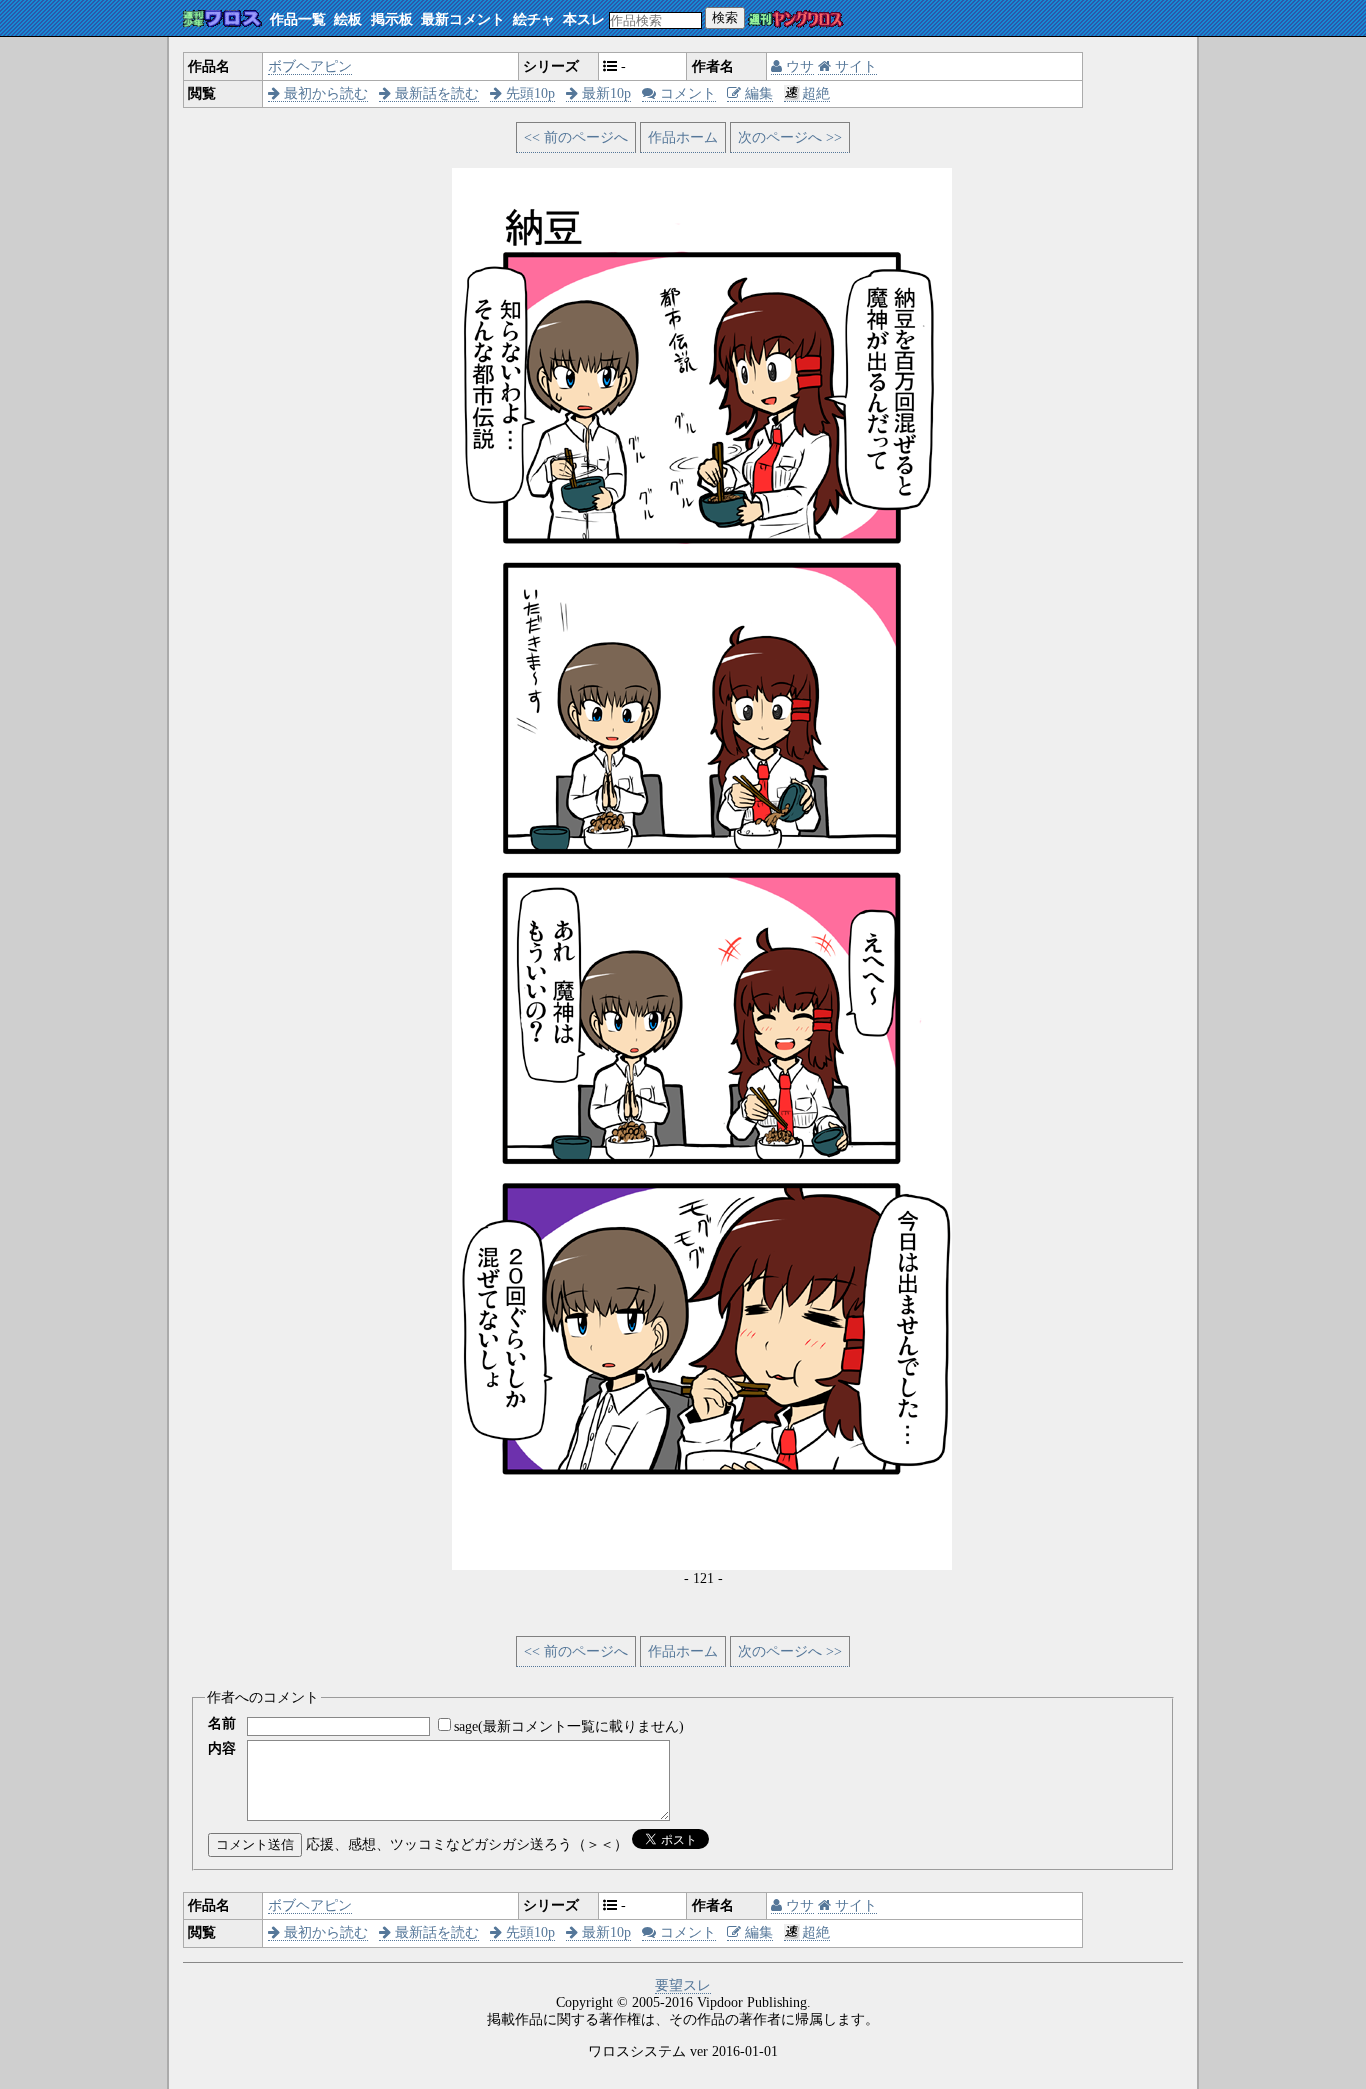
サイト (854, 66)
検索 (725, 17)
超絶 (816, 93)
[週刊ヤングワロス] (796, 20)
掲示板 (392, 19)
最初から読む (324, 93)
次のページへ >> (790, 137)
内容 (222, 1748)
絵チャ (534, 19)
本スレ (584, 19)
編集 (757, 93)
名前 (222, 1723)
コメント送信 (255, 1844)
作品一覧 (298, 19)
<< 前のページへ (576, 137)
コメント (686, 93)
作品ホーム (683, 137)
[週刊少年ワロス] (222, 19)
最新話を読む (435, 93)
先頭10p (528, 93)
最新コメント (463, 19)
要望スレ (683, 1985)
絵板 (348, 19)
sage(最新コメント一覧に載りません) (569, 1726)
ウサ (798, 66)
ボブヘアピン (310, 66)
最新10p (604, 93)
